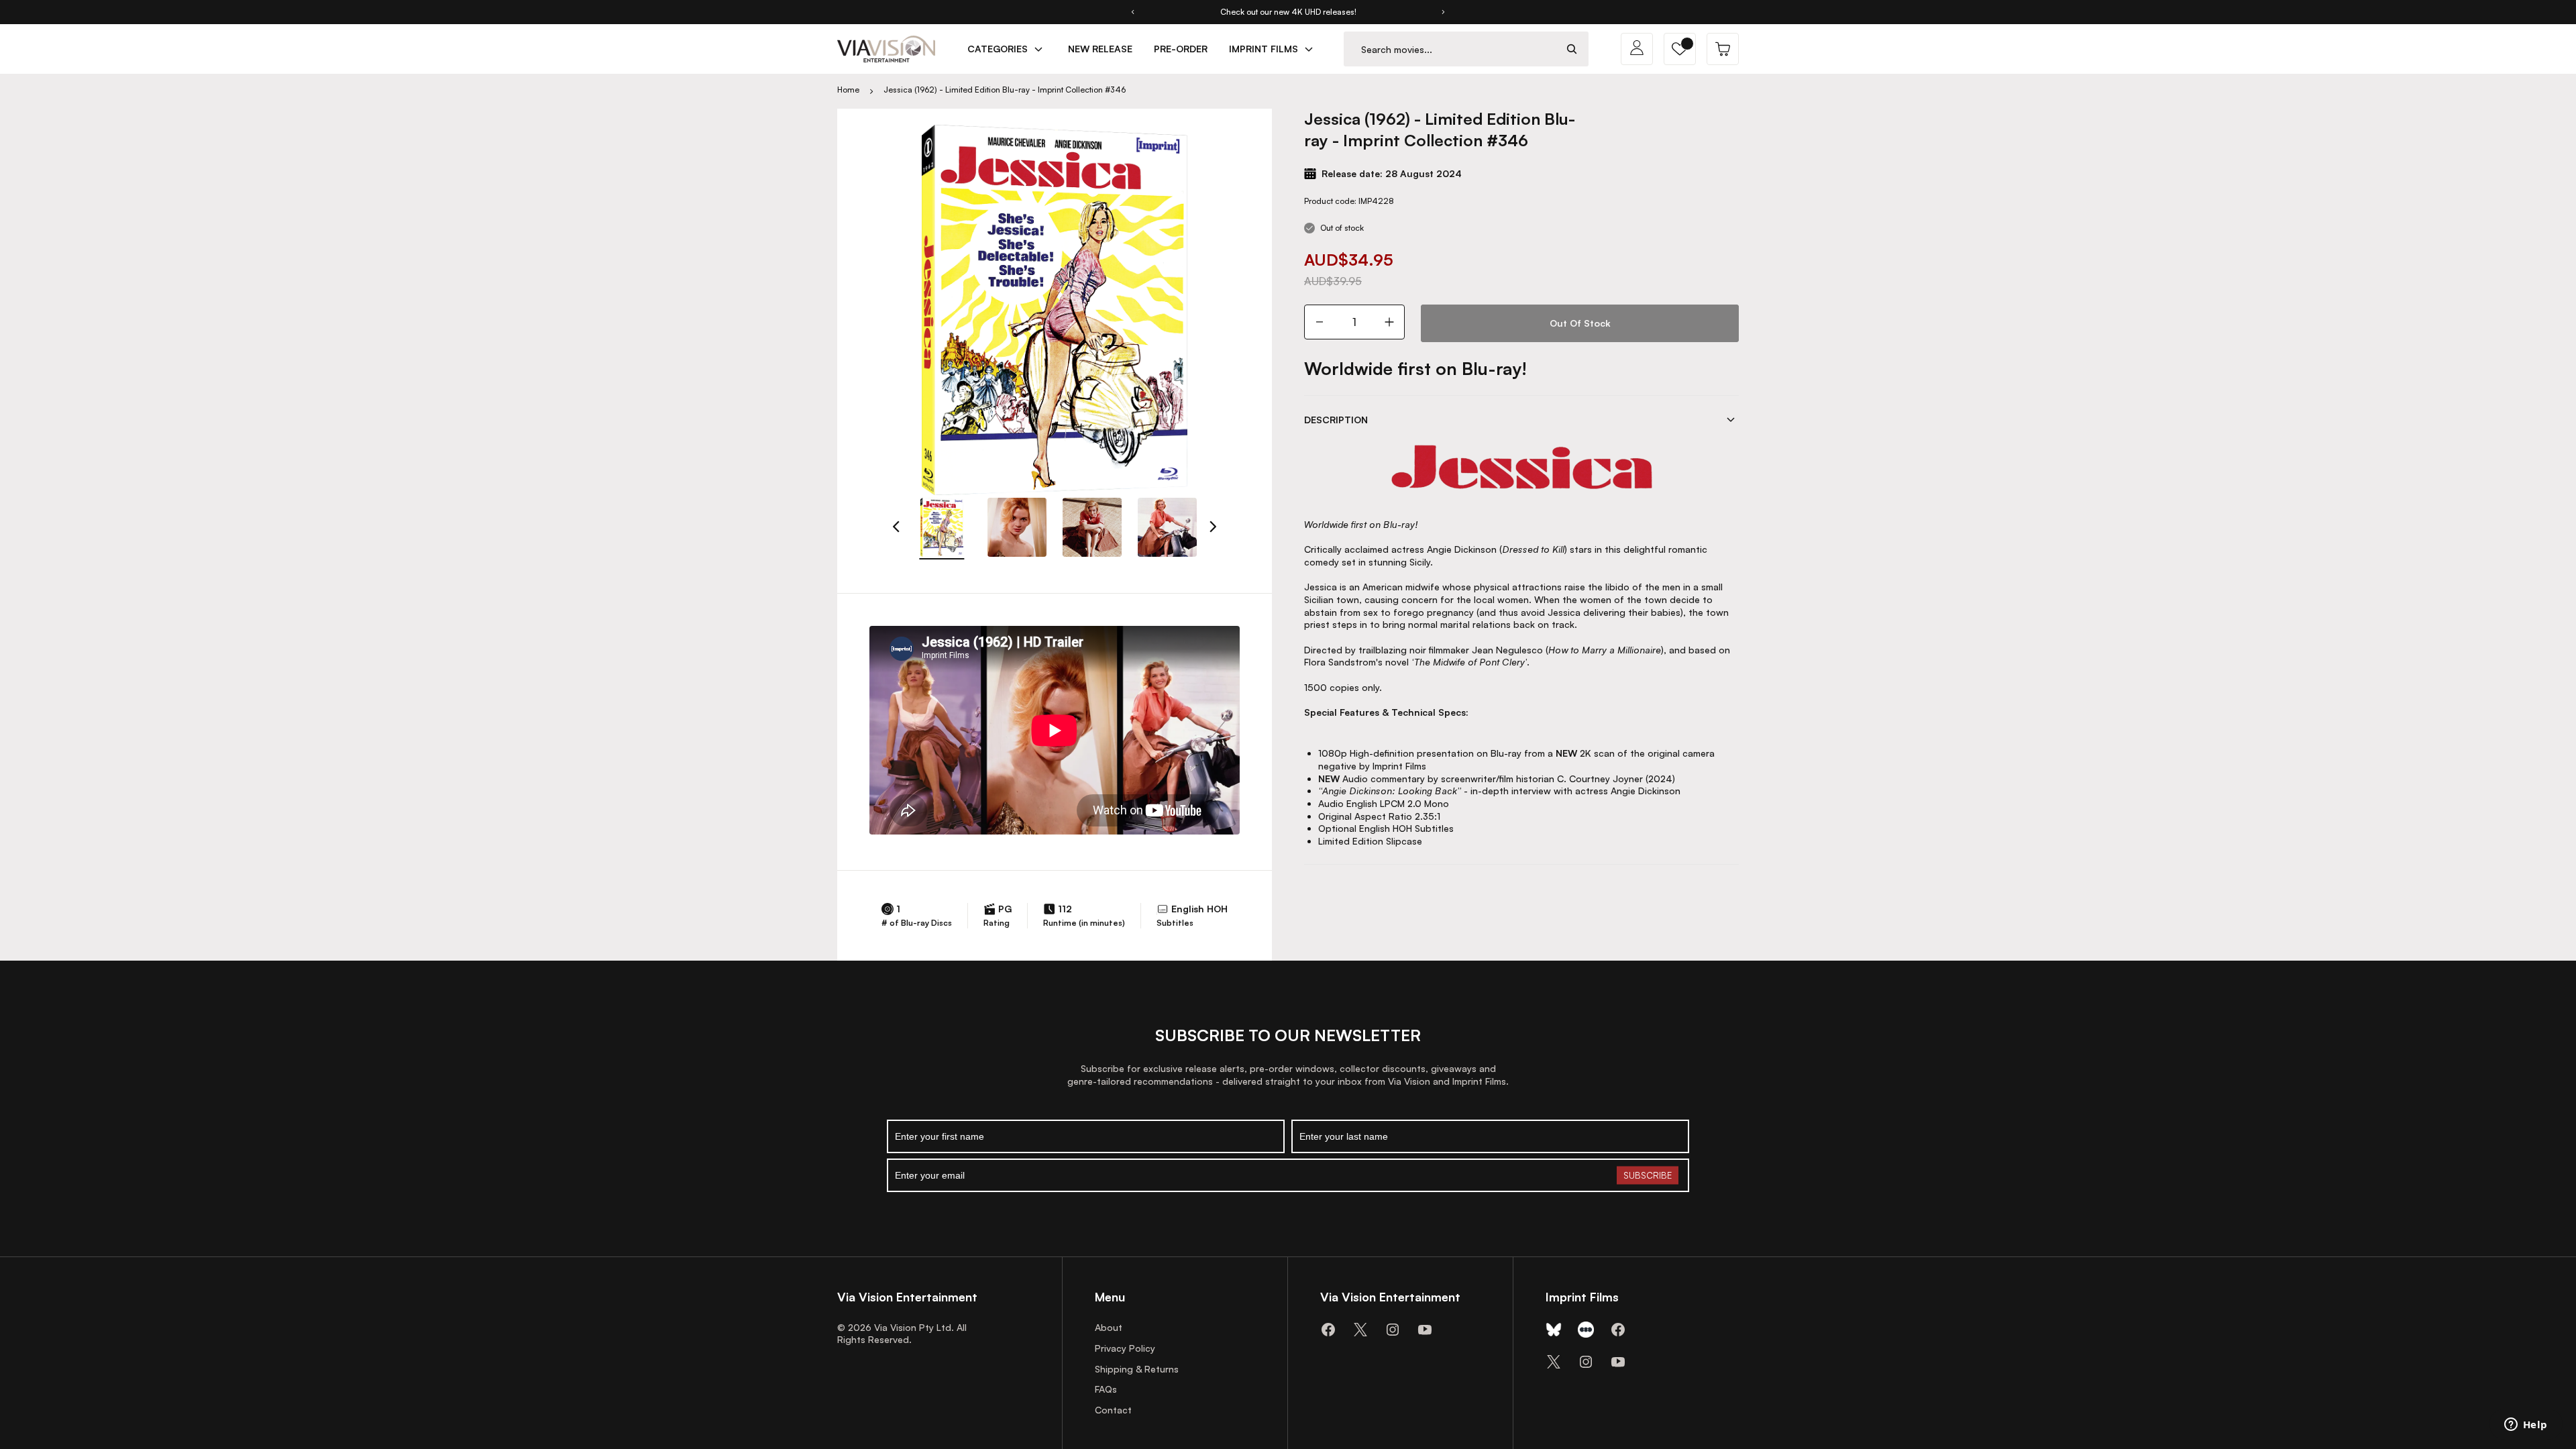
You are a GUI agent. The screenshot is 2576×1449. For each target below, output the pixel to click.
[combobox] (1450, 49)
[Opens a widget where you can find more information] (2526, 1426)
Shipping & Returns (1137, 1369)
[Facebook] (1328, 1330)
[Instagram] (1393, 1330)
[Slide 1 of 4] (942, 527)
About (1109, 1327)
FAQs (1106, 1389)
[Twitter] (1360, 1330)
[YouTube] (1425, 1330)
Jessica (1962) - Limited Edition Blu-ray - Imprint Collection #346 (1005, 90)
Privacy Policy (1125, 1348)
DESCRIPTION (1336, 420)
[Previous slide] (1132, 12)
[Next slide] (1444, 12)
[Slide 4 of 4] (1167, 527)
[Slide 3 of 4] (1092, 527)
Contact (1113, 1410)
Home (848, 90)
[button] (1680, 49)
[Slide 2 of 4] (1017, 527)
